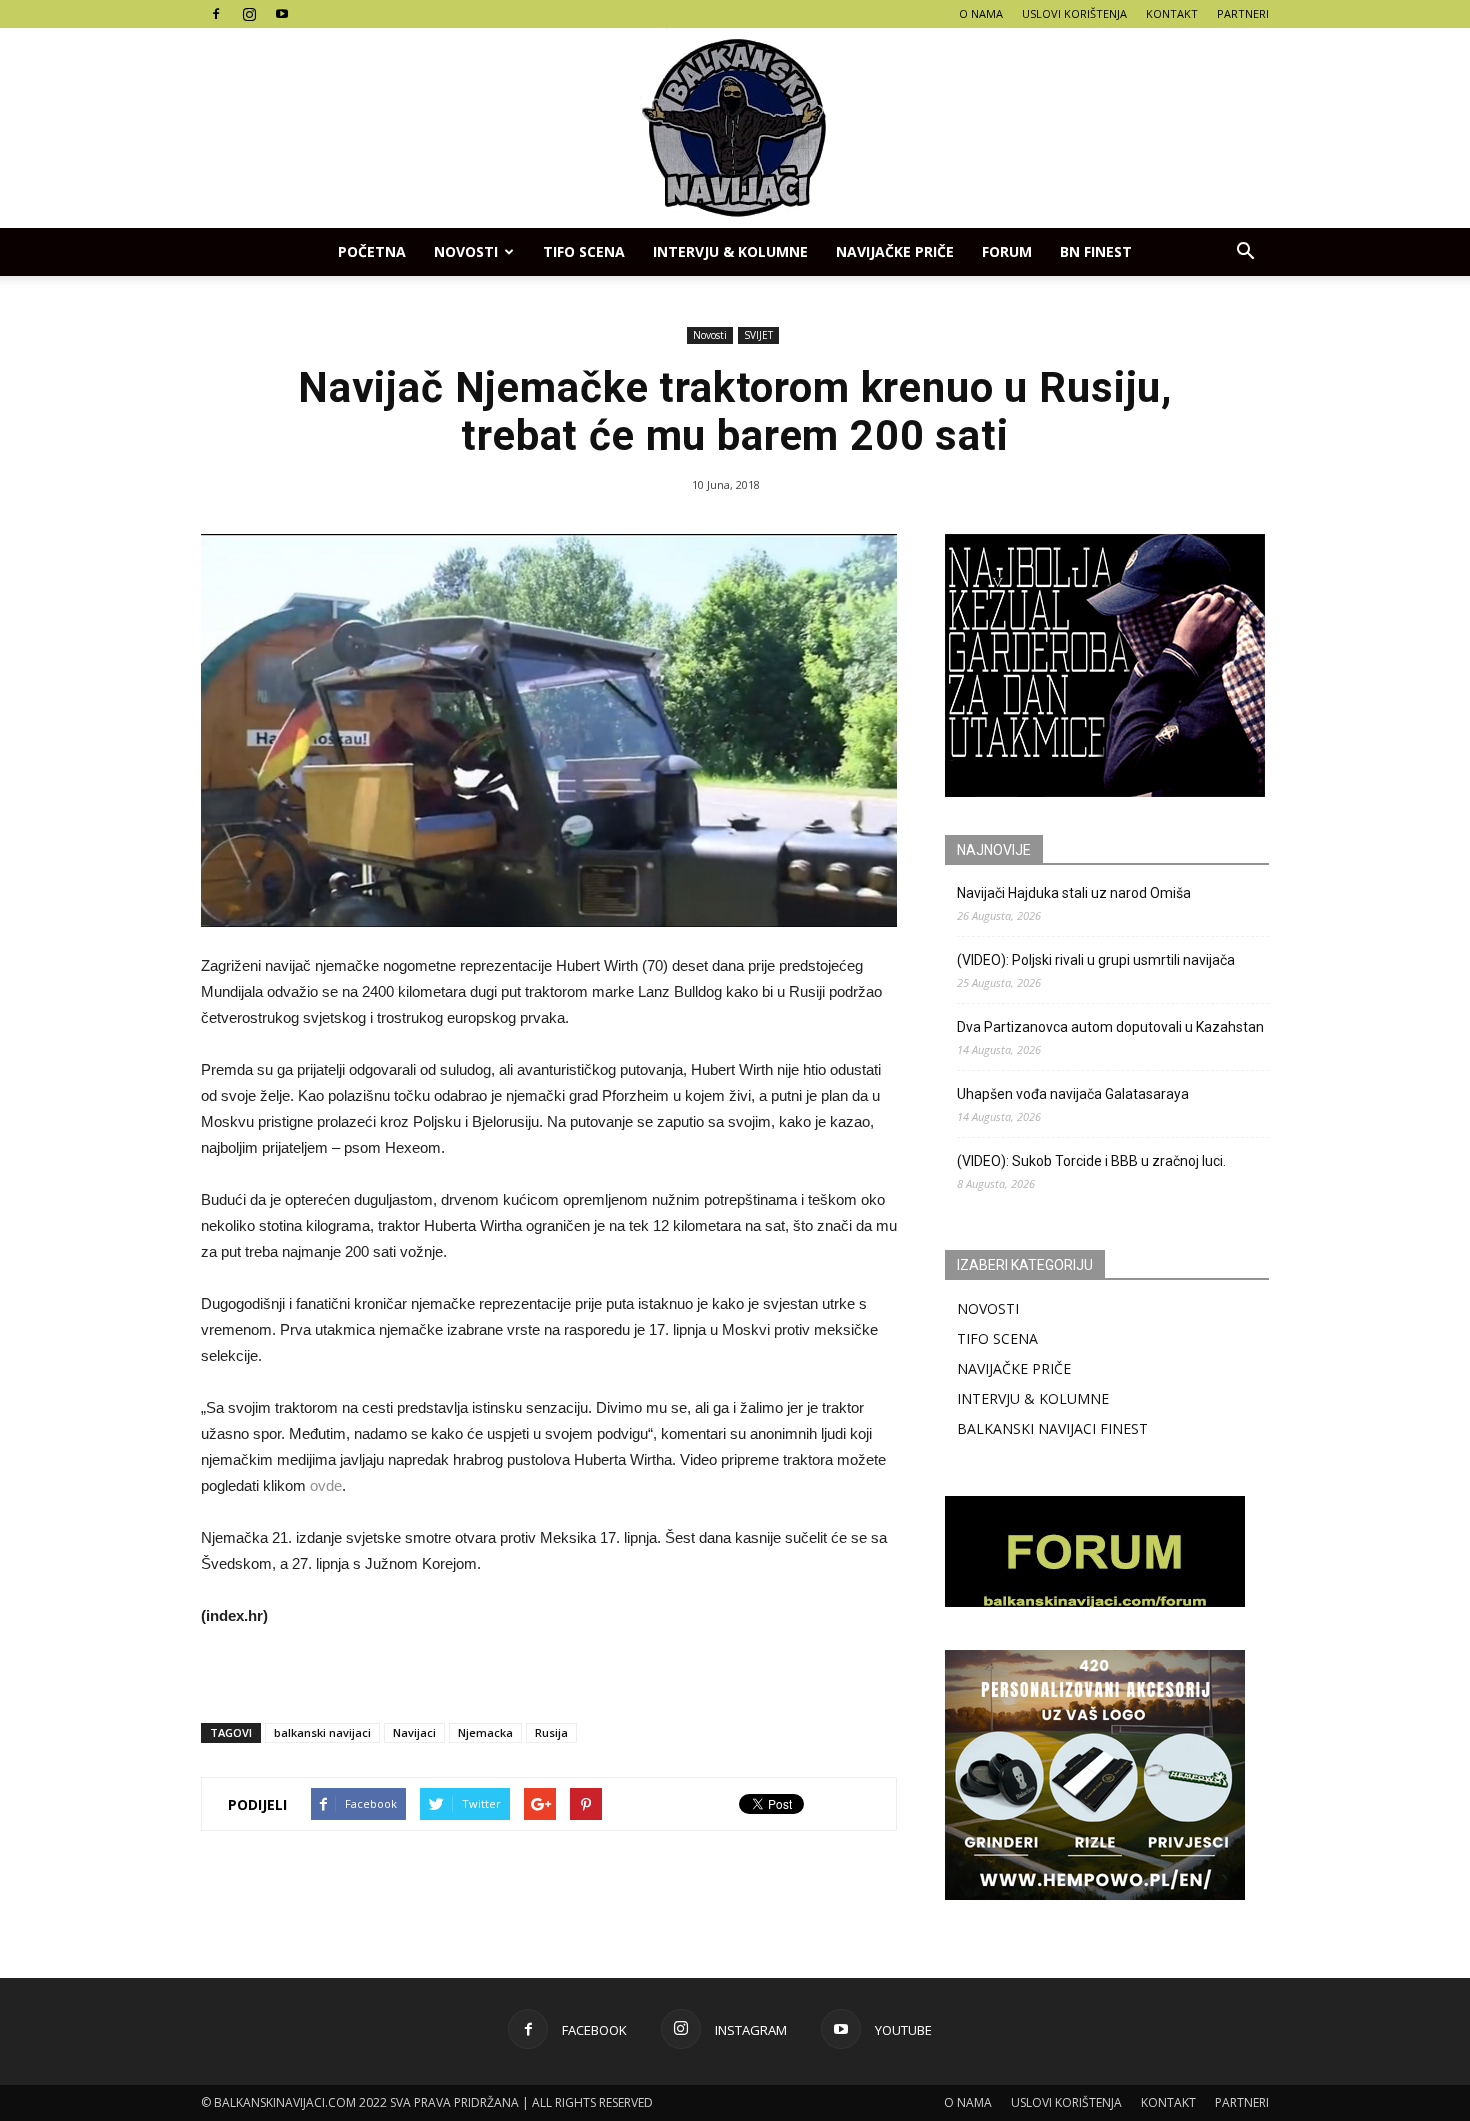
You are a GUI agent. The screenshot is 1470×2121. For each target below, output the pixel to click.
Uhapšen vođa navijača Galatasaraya (1073, 1094)
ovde (326, 1485)
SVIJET (758, 335)
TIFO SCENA (584, 251)
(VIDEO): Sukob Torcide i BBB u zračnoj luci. (1091, 1161)
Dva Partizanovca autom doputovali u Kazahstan (1110, 1027)
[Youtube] (282, 14)
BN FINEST (1096, 251)
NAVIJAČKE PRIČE (895, 251)
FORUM (1007, 251)
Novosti (466, 251)
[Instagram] (249, 14)
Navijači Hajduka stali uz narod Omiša (1074, 893)
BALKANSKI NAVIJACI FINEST (1052, 1428)
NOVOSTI (988, 1308)
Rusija (551, 1732)
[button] (1245, 252)
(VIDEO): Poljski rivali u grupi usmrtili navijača (1096, 960)
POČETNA (372, 251)
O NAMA (981, 13)
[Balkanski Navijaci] (735, 128)
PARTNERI (1243, 13)
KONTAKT (1172, 13)
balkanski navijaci (322, 1732)
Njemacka (485, 1732)
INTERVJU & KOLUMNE (730, 251)
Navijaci (414, 1732)
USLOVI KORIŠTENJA (1074, 13)
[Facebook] (216, 14)
